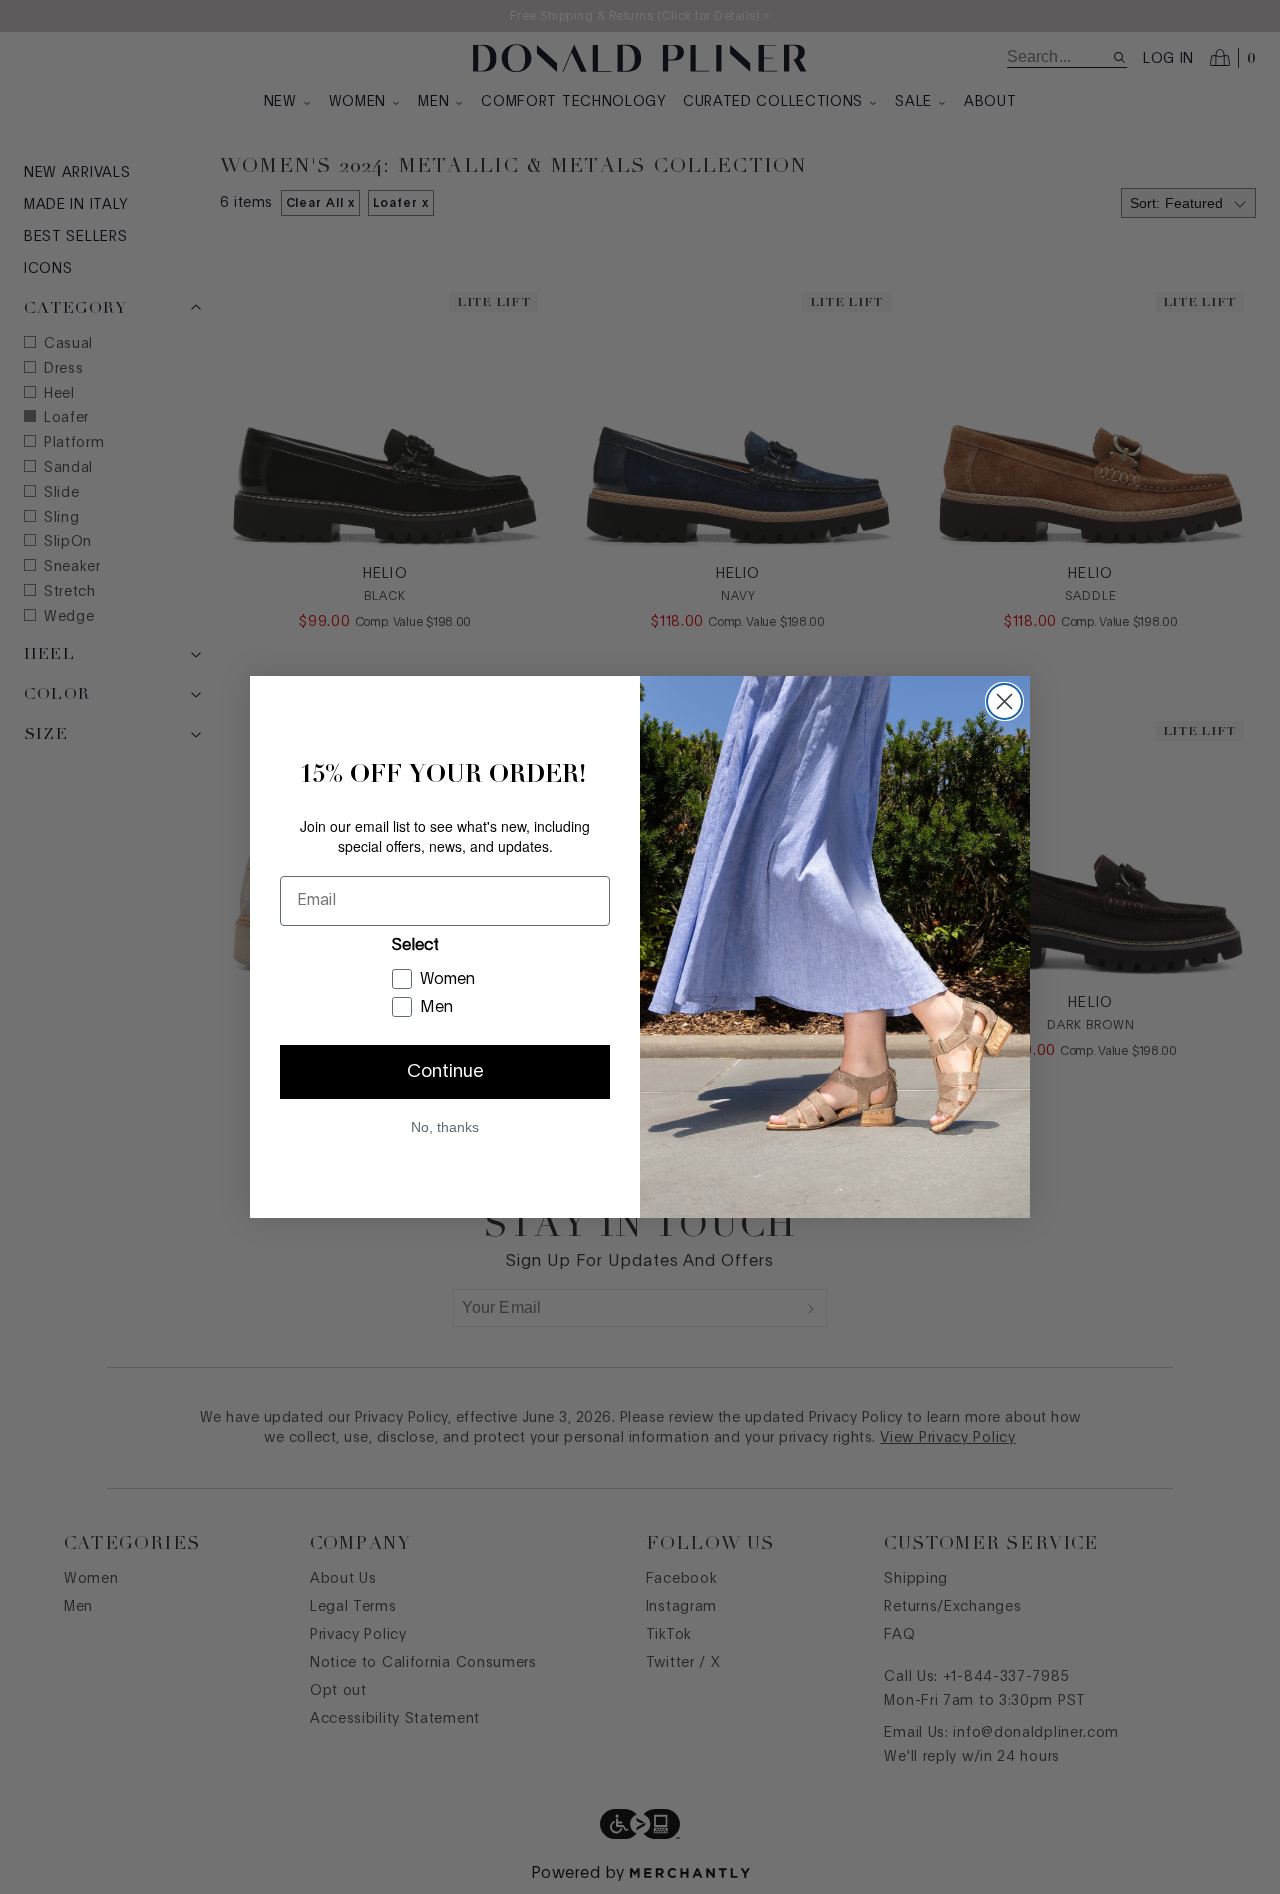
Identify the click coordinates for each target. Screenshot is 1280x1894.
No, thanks (445, 1127)
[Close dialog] (1004, 701)
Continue (445, 1072)
